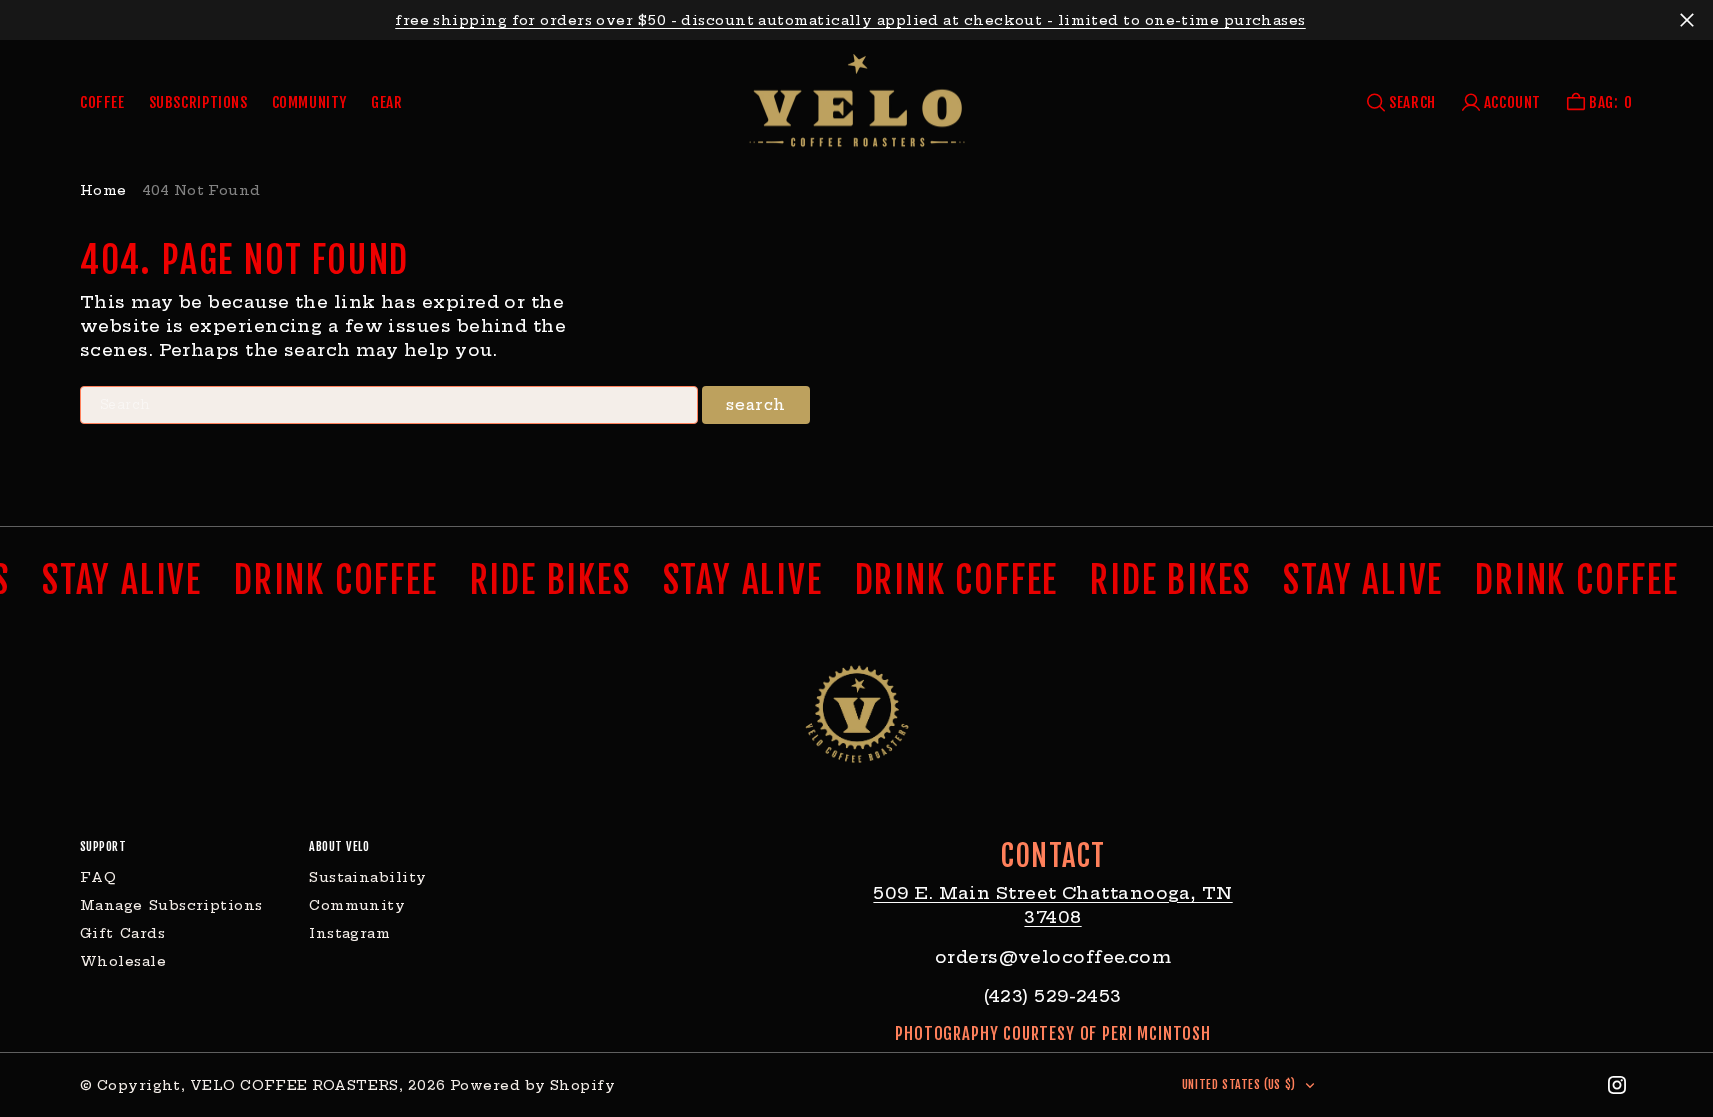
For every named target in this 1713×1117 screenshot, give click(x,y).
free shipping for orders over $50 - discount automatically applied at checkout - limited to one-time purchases (850, 20)
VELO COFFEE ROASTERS (294, 1085)
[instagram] (1617, 1085)
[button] (1500, 102)
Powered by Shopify (532, 1085)
